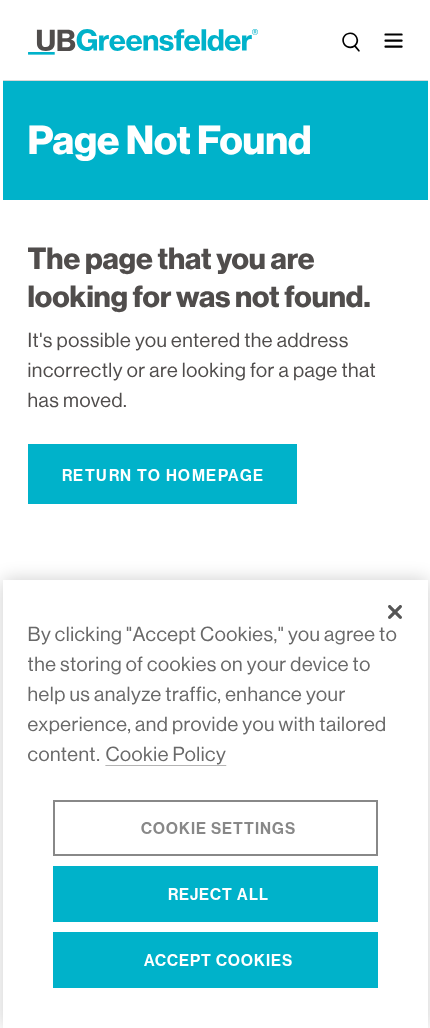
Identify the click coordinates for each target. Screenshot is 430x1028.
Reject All (218, 894)
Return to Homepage (163, 475)
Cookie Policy (165, 754)
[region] (215, 804)
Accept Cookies (218, 960)
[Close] (395, 612)
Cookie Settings (218, 828)
